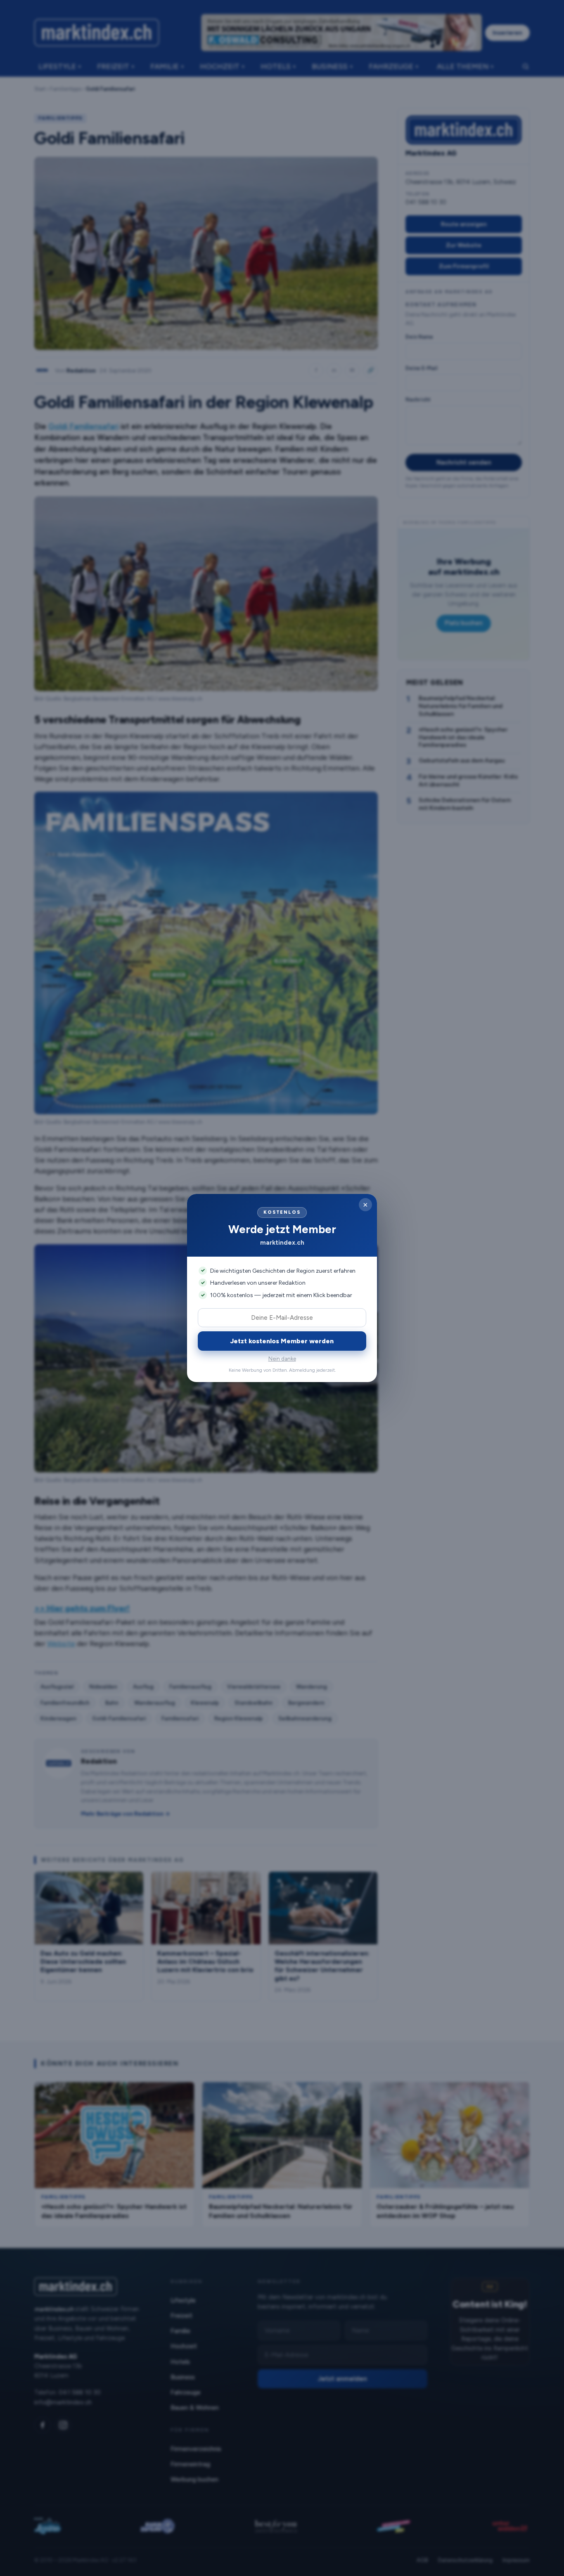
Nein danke (282, 1359)
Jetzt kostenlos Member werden (282, 1341)
